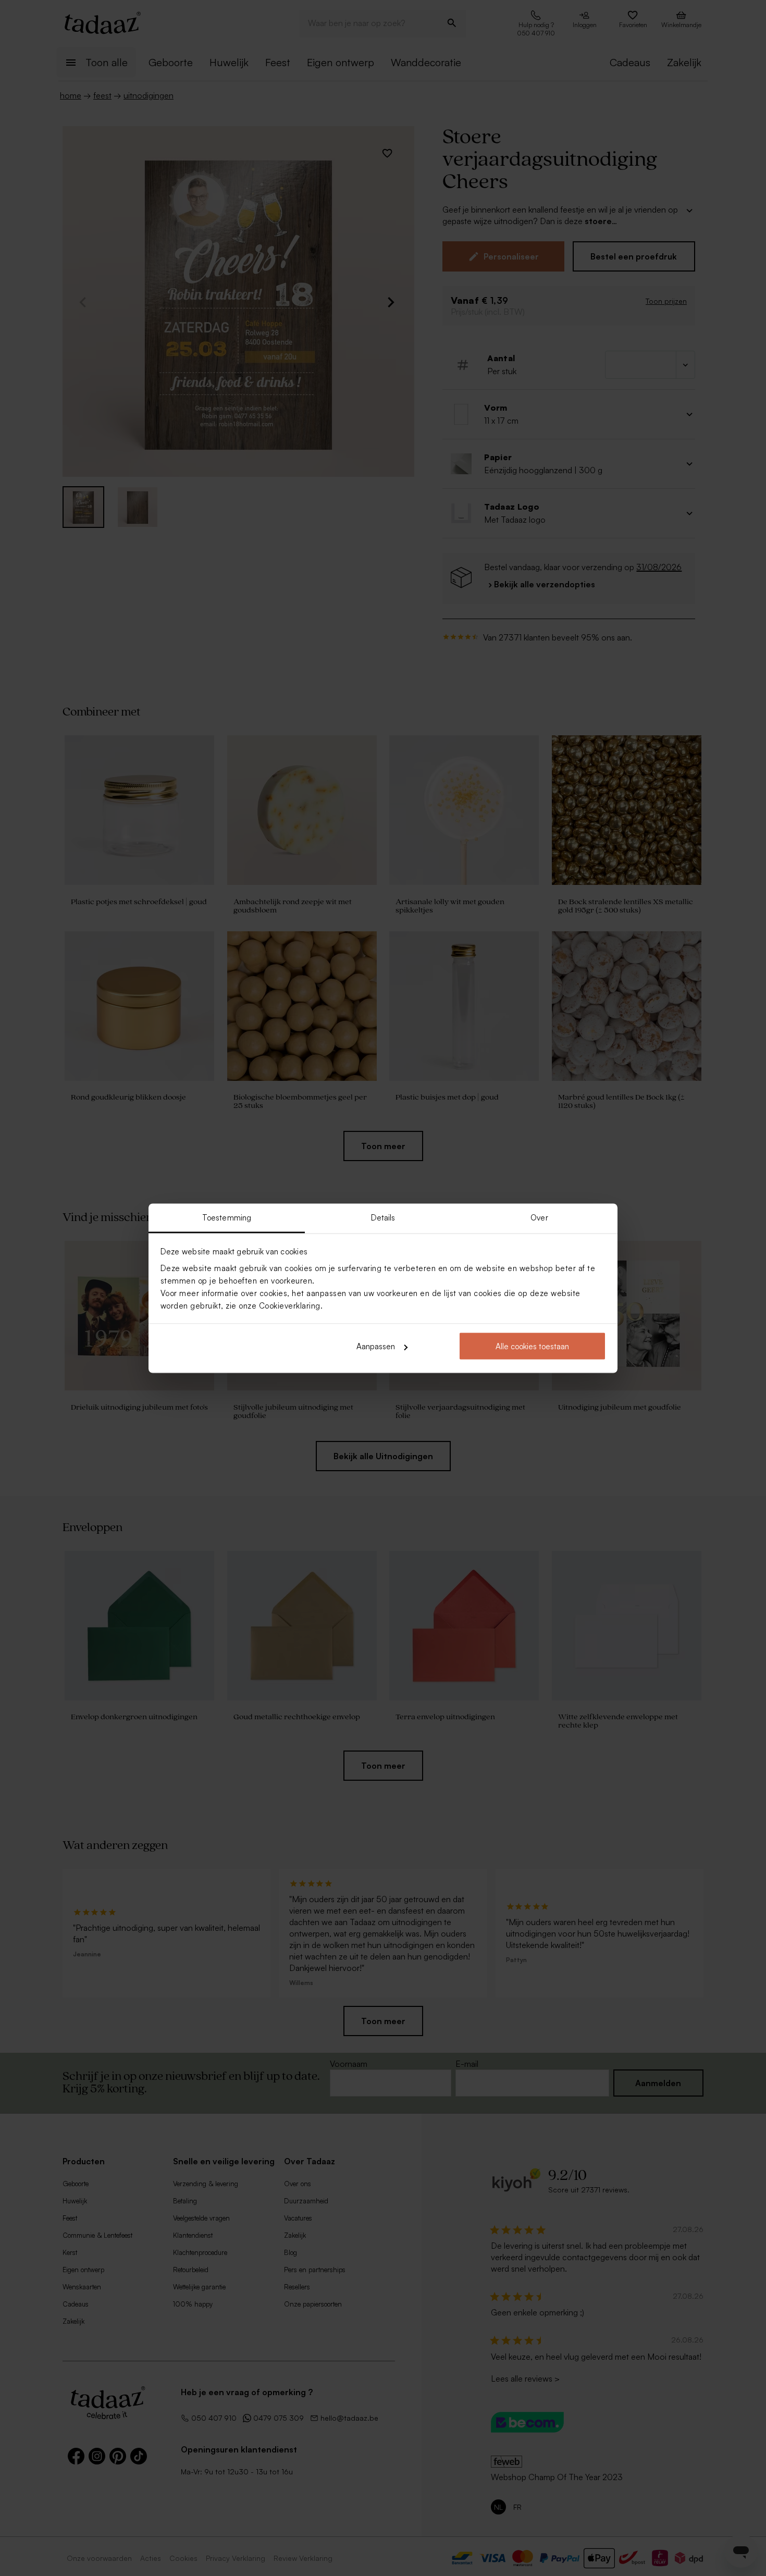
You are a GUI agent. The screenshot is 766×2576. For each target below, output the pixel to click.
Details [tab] (383, 1217)
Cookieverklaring (290, 1305)
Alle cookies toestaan (532, 1346)
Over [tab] (539, 1217)
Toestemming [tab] (227, 1217)
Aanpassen (376, 1346)
